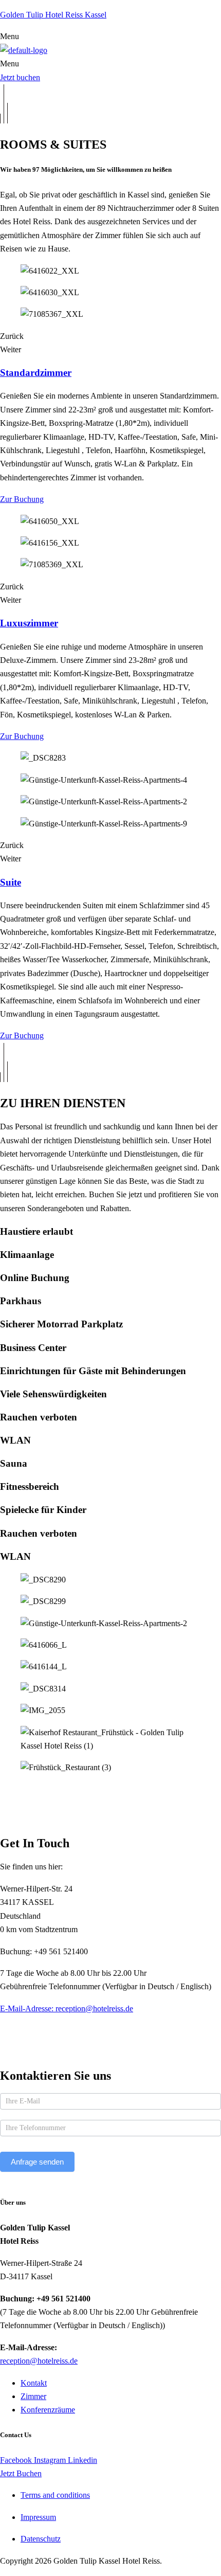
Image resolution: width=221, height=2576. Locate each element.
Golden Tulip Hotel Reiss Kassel (53, 15)
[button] (110, 37)
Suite (11, 882)
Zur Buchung (22, 499)
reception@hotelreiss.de (39, 2361)
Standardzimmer (36, 373)
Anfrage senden (37, 2162)
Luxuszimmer (29, 623)
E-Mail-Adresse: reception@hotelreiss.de (67, 2008)
